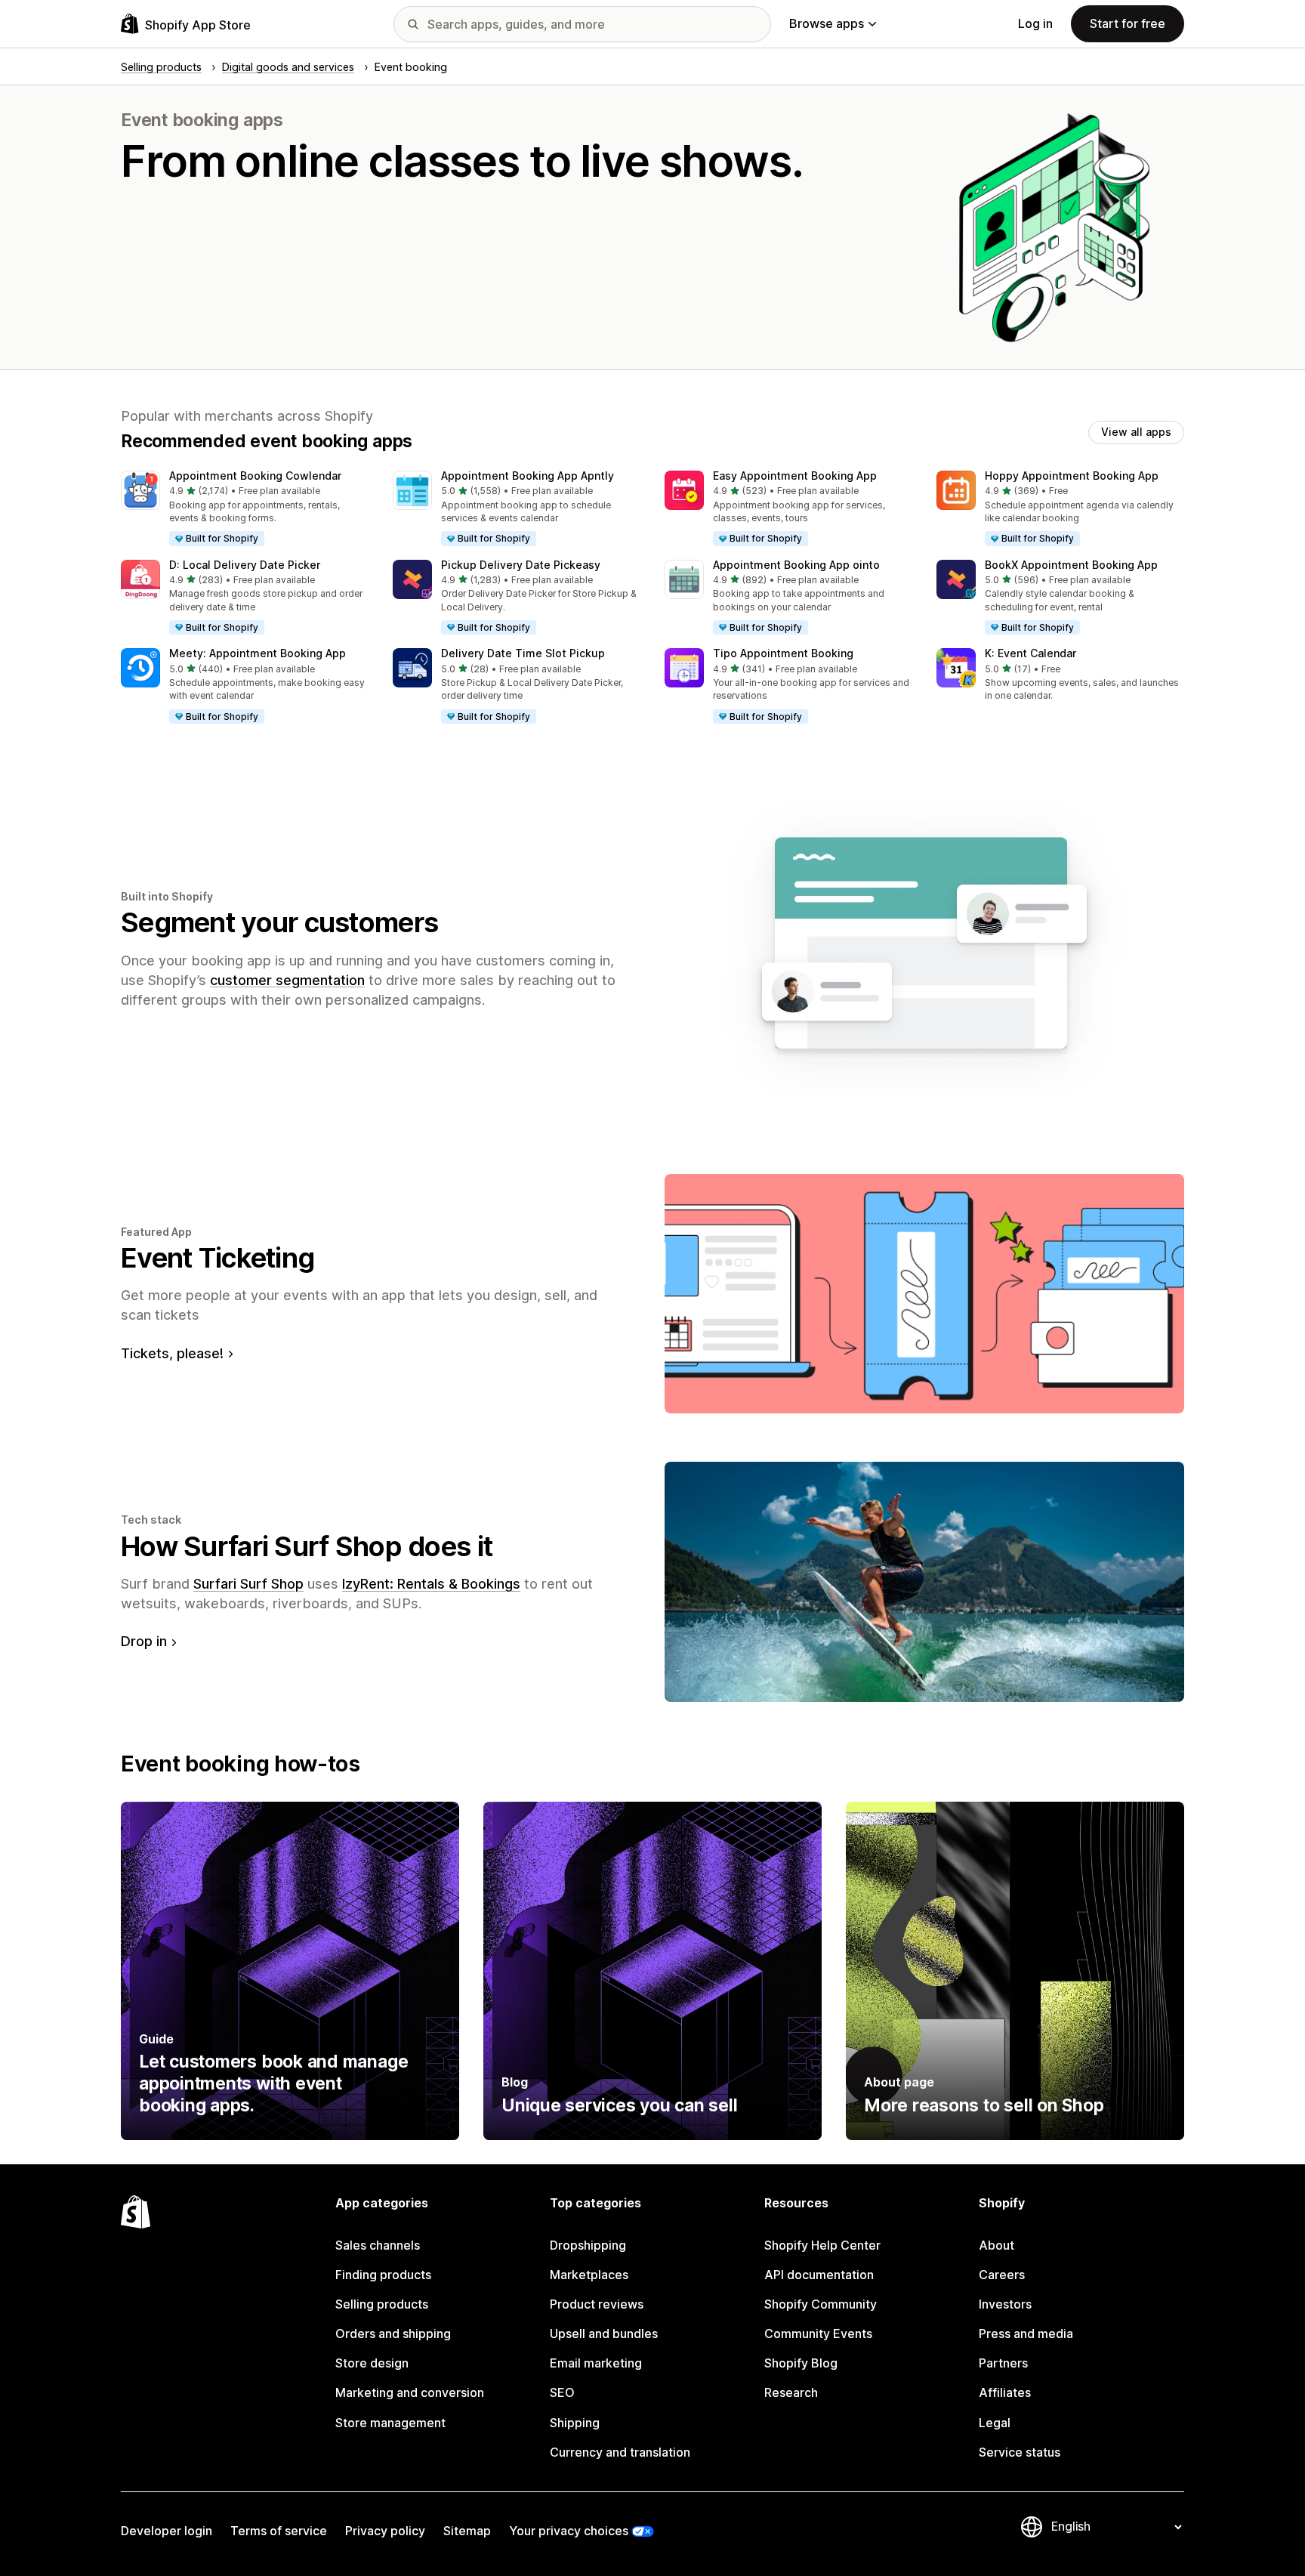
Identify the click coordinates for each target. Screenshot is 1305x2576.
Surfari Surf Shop (248, 1584)
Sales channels (378, 2245)
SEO (562, 2392)
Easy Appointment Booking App (795, 476)
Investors (1005, 2304)
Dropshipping (588, 2245)
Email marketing (596, 2363)
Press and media (1026, 2334)
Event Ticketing (217, 1258)
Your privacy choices (569, 2531)
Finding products (383, 2275)
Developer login (167, 2531)
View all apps (1136, 432)
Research (791, 2392)
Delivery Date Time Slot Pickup (523, 653)
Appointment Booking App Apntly (528, 476)
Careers (1002, 2275)
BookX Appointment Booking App (1071, 565)
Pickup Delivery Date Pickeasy (521, 565)
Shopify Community (821, 2304)
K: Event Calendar (1030, 653)
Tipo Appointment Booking (783, 653)
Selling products (382, 2304)
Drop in (144, 1641)
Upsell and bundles (604, 2334)
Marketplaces (589, 2275)
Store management (390, 2423)
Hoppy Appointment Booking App (1072, 476)
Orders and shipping (393, 2334)
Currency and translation (620, 2452)
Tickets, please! (172, 1353)
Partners (1003, 2363)
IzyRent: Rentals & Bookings (431, 1584)
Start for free (1128, 23)
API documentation (819, 2275)
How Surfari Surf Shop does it (307, 1546)
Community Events (818, 2334)
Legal (995, 2423)
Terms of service (279, 2531)
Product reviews (597, 2304)
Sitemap (467, 2531)
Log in (1035, 23)
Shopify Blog (801, 2363)
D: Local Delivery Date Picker (245, 565)
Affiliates (1005, 2392)
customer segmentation (287, 980)
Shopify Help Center (822, 2245)
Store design (372, 2363)
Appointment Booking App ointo (796, 565)
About (996, 2245)
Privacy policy (385, 2531)
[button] (245, 509)
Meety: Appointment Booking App (258, 653)
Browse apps (827, 23)
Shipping (575, 2423)
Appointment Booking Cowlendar (255, 476)
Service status (1020, 2452)
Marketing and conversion (410, 2392)
